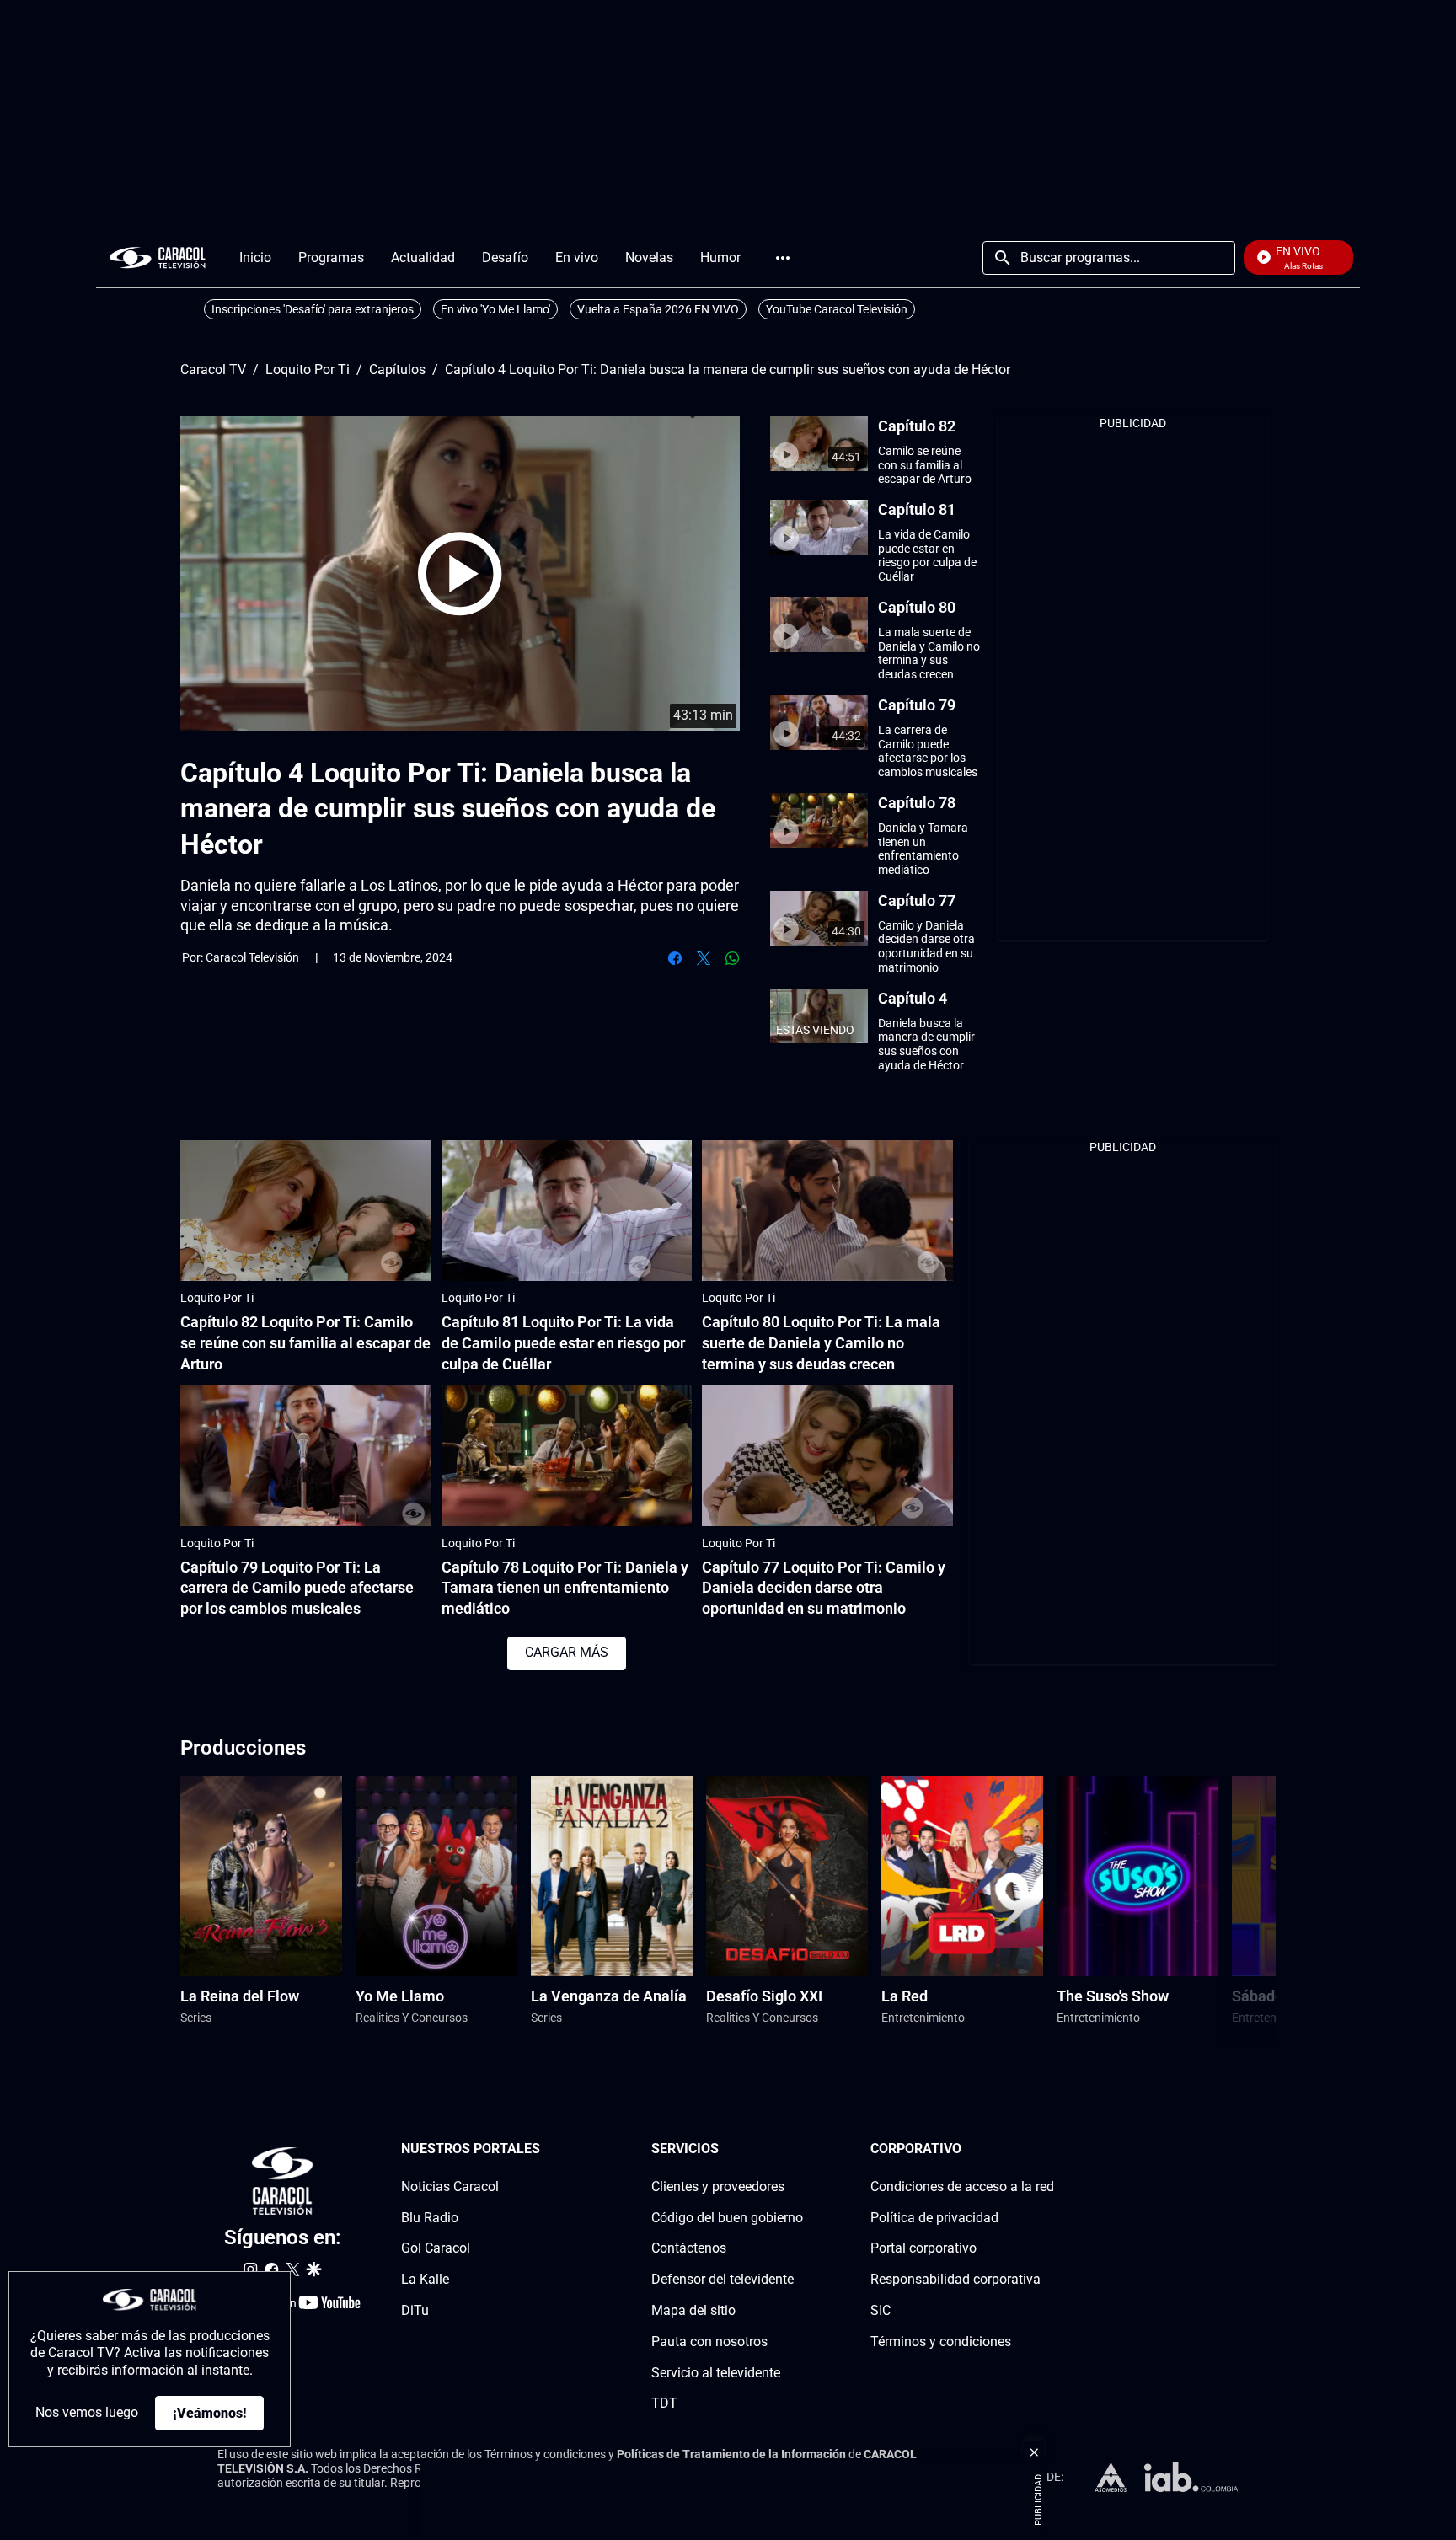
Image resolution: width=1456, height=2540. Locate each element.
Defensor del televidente (723, 2279)
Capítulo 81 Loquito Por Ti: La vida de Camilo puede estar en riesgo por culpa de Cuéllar (563, 1343)
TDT (664, 2403)
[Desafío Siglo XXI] (787, 1876)
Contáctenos (689, 2248)
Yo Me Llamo (400, 1996)
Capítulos (397, 370)
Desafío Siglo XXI (764, 1996)
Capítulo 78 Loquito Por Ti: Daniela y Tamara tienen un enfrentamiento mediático (565, 1588)
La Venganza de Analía (609, 1996)
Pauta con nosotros (709, 2341)
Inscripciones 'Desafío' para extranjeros (313, 309)
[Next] (1220, 1911)
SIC (881, 2310)
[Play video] (460, 574)
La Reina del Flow (240, 1996)
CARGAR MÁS (567, 1652)
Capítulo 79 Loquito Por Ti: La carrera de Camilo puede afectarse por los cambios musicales (297, 1588)
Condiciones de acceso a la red (962, 2186)
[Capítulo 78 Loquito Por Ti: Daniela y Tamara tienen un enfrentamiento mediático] (567, 1455)
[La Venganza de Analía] (612, 1876)
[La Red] (962, 1876)
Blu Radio (430, 2217)
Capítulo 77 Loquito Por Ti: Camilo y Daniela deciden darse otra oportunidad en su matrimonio (824, 1588)
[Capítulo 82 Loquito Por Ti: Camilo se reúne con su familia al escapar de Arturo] (306, 1211)
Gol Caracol (436, 2248)
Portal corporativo (923, 2248)
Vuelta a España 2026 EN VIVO (658, 309)
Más (783, 258)
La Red (905, 1996)
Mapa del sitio (693, 2310)
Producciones (243, 1748)
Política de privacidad (934, 2217)
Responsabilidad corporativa (955, 2279)
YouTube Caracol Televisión (837, 309)
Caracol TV (213, 370)
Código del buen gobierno (727, 2217)
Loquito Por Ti (308, 370)
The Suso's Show (1113, 1996)
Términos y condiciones (941, 2341)
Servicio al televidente (716, 2372)
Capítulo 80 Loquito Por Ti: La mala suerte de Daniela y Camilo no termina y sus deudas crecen (821, 1343)
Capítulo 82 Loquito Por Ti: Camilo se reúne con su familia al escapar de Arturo (305, 1343)
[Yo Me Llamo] (436, 1876)
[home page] (158, 257)
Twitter (704, 958)
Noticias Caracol (450, 2186)
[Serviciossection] (798, 2149)
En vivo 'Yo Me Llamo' (495, 309)
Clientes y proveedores (718, 2186)
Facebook (675, 958)
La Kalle (425, 2279)
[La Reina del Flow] (261, 1876)
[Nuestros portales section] (545, 2149)
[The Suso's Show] (1137, 1876)
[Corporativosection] (1049, 2149)
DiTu (415, 2310)
